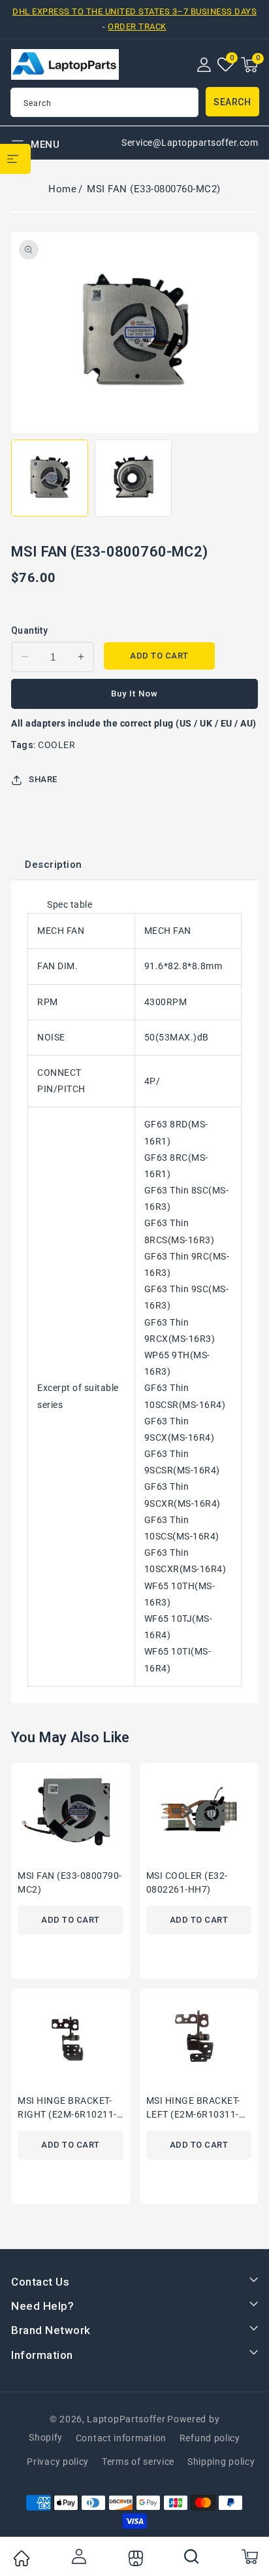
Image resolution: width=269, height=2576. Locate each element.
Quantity (29, 630)
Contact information (121, 2438)
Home (62, 189)
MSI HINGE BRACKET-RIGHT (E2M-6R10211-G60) (67, 2109)
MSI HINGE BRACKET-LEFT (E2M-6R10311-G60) (193, 2109)
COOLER (56, 745)
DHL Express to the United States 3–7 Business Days (134, 11)
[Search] (192, 2556)
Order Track (137, 26)
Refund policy (210, 2438)
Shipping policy (221, 2462)
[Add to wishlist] (125, 1781)
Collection (134, 2558)
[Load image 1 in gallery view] (50, 478)
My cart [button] (249, 2556)
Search (232, 102)
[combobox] (104, 102)
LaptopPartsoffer (126, 2419)
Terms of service (138, 2462)
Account (78, 2556)
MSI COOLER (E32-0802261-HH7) (187, 1882)
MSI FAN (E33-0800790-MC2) (70, 1882)
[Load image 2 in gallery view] (133, 478)
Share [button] (43, 779)
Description (54, 865)
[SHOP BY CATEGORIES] (15, 159)
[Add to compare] (125, 1808)
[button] (249, 65)
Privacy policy (58, 2462)
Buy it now (134, 694)
